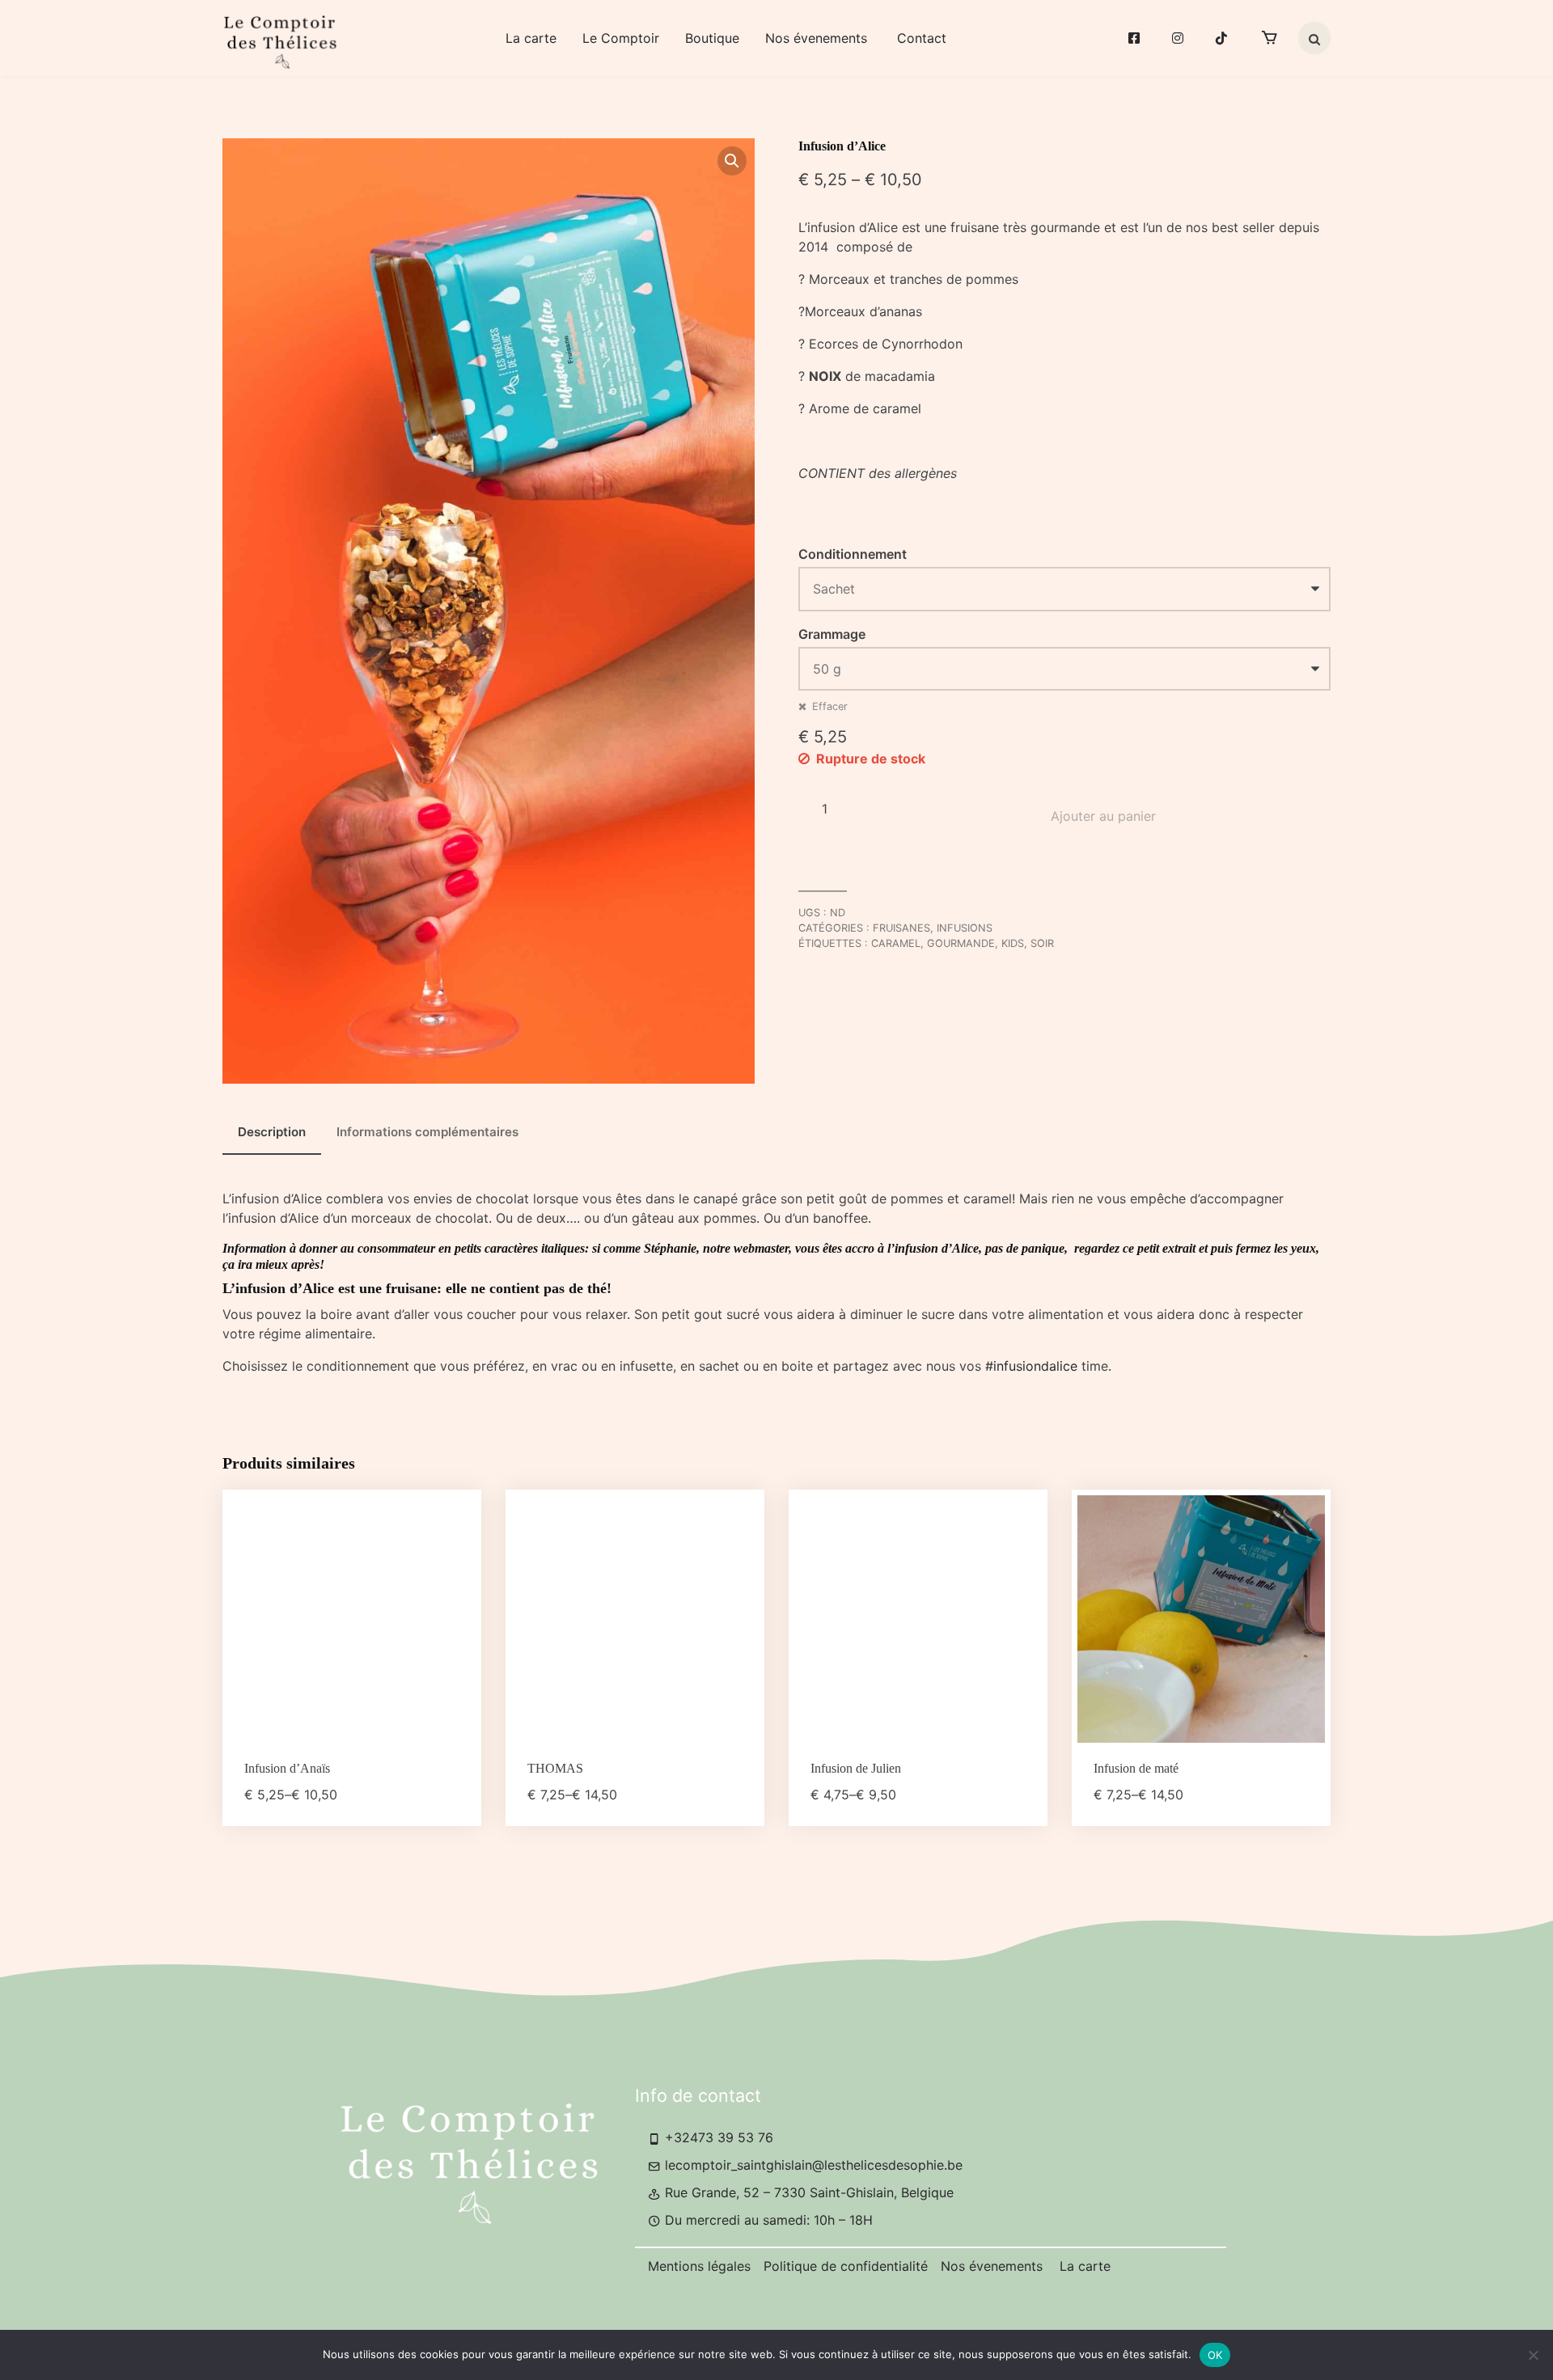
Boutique (712, 38)
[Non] (1533, 2355)
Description (272, 1132)
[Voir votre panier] (1269, 38)
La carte (531, 38)
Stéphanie (670, 1248)
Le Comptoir (621, 38)
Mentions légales (699, 2266)
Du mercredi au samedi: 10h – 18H (767, 2220)
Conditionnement (853, 554)
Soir (1042, 943)
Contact (922, 38)
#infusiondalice (1031, 1366)
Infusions (965, 928)
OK (1215, 2355)
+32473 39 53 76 (717, 2137)
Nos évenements (818, 38)
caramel (896, 943)
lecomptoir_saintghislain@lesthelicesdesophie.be (812, 2165)
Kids (1013, 943)
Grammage (832, 634)
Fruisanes (901, 928)
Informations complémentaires (427, 1132)
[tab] (272, 1133)
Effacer (829, 706)
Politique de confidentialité (846, 2266)
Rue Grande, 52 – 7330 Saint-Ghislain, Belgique (807, 2192)
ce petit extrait (1161, 1248)
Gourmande (961, 943)
